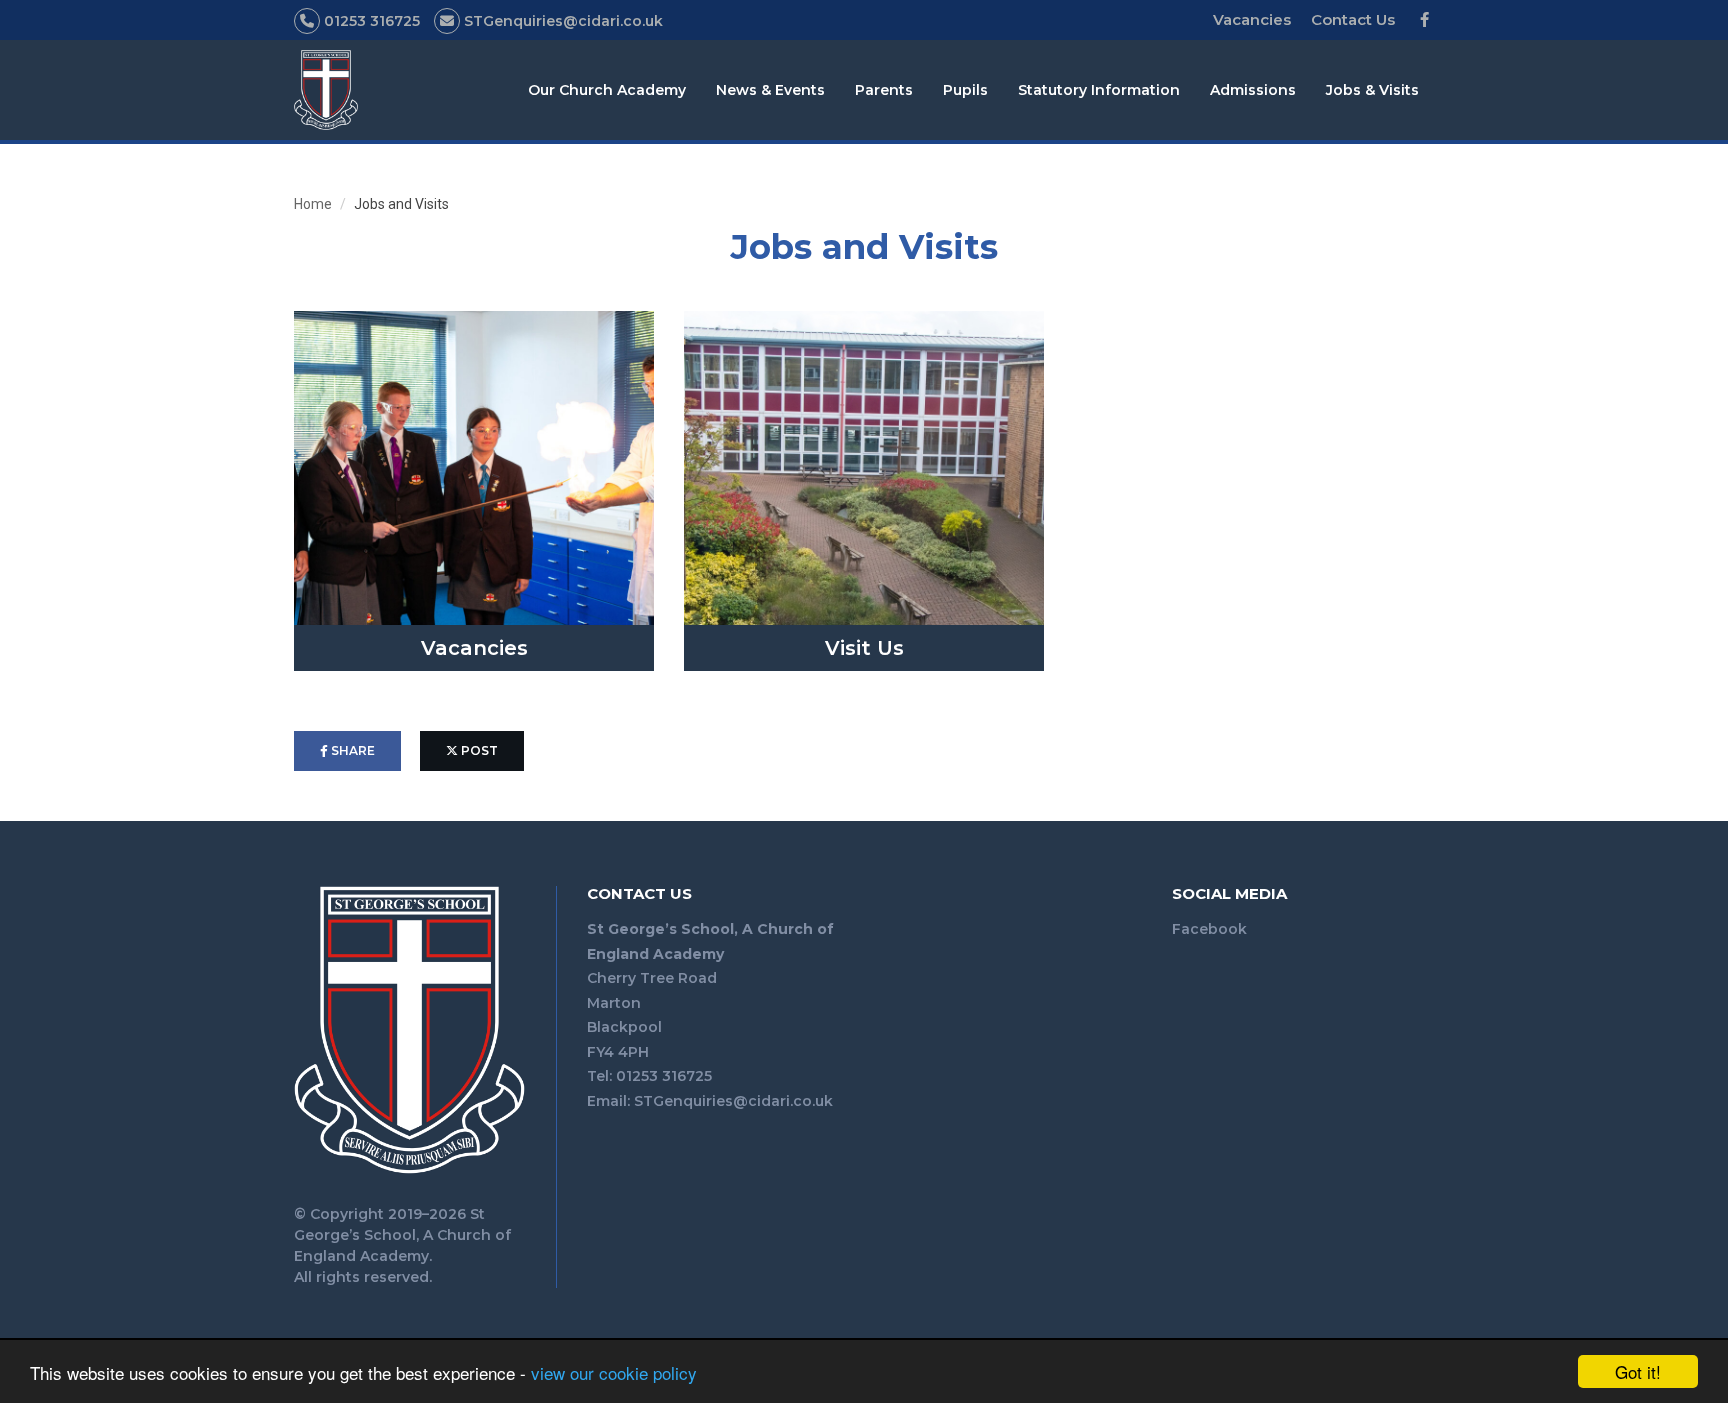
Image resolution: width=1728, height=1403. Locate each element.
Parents (884, 90)
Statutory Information (1099, 90)
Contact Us (1353, 19)
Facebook (1209, 929)
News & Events (770, 90)
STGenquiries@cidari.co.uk (733, 1101)
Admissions (1253, 90)
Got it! (1638, 1371)
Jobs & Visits (1372, 90)
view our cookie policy (614, 1372)
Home (313, 204)
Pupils (965, 90)
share (351, 750)
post (478, 750)
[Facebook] (1424, 20)
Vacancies (1252, 19)
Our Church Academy (607, 90)
